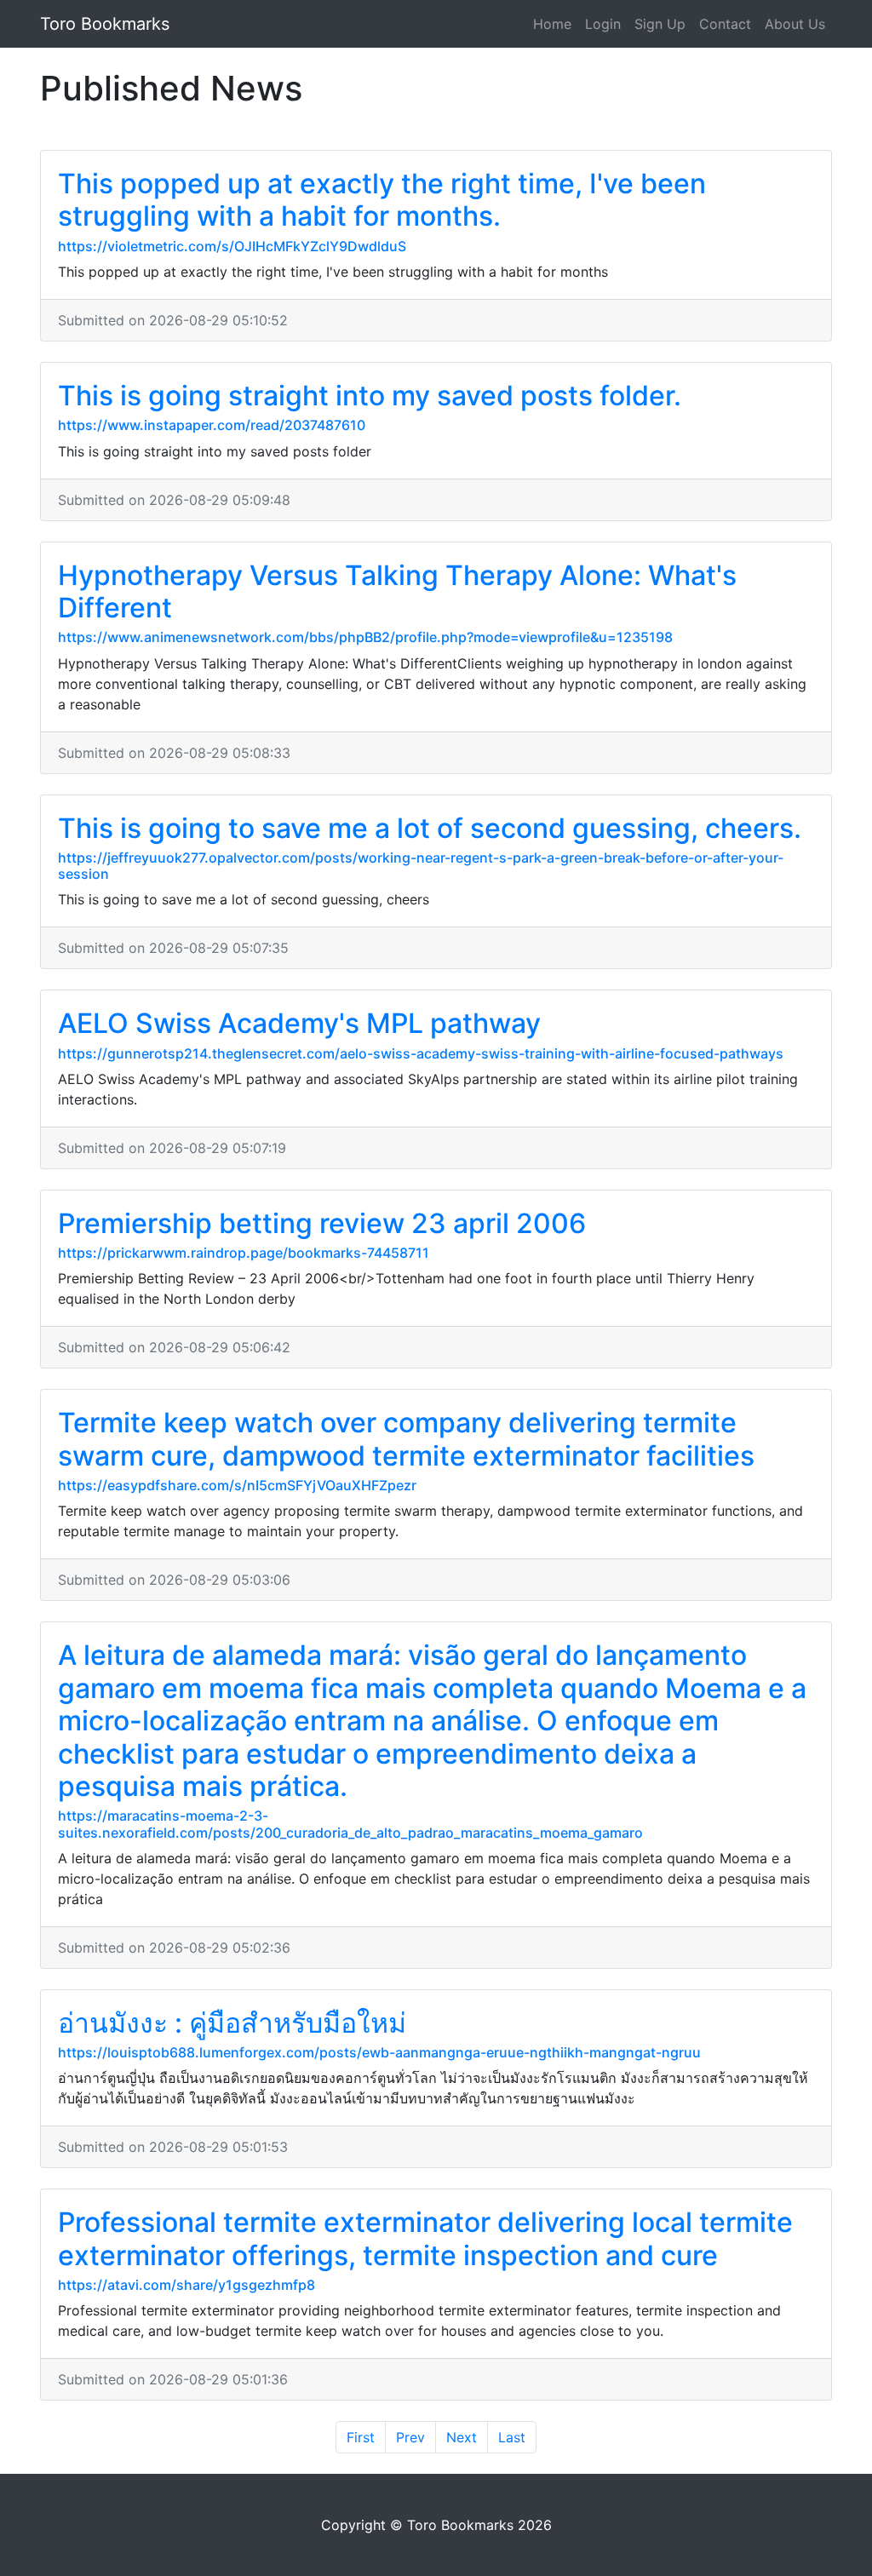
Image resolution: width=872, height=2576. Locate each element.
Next (462, 2437)
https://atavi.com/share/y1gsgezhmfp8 (186, 2285)
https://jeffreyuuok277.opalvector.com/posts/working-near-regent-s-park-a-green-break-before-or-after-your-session (421, 866)
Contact (725, 24)
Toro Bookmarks (105, 24)
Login (603, 24)
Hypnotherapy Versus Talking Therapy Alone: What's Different (397, 591)
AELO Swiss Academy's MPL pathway (299, 1023)
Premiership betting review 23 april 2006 (322, 1223)
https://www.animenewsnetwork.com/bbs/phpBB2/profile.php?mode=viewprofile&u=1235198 (365, 637)
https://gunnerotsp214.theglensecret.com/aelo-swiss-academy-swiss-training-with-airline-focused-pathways (421, 1053)
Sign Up (660, 24)
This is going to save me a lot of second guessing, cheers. (430, 828)
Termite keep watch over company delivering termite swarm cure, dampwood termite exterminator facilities (406, 1439)
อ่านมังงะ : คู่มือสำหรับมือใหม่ (232, 2023)
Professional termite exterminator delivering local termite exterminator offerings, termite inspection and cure (425, 2238)
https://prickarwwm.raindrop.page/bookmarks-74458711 (244, 1253)
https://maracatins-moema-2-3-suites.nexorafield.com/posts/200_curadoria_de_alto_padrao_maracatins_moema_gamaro (350, 1824)
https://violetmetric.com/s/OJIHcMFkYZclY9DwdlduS (232, 246)
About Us (795, 24)
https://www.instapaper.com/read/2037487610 (212, 425)
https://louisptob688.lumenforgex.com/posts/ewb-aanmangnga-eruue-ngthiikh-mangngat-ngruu (379, 2052)
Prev (410, 2437)
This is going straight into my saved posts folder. (370, 396)
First (361, 2437)
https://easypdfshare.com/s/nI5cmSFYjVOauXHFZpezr (237, 1485)
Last (512, 2437)
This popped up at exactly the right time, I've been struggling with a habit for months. (382, 200)
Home (552, 24)
